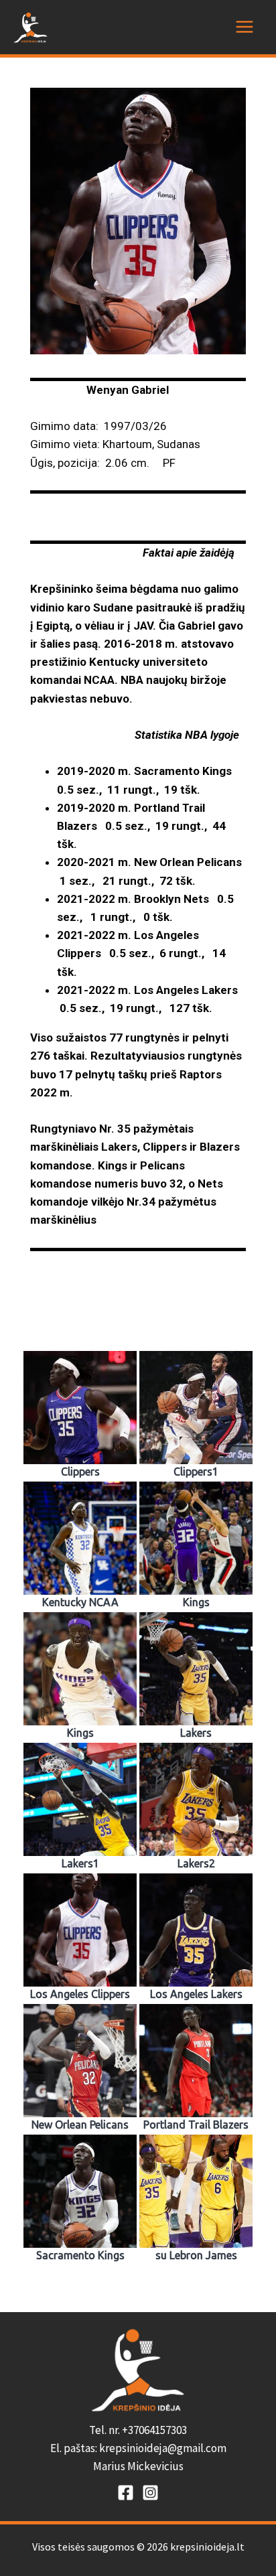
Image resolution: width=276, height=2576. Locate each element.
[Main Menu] (245, 27)
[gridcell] (138, 2449)
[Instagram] (150, 2493)
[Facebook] (126, 2493)
